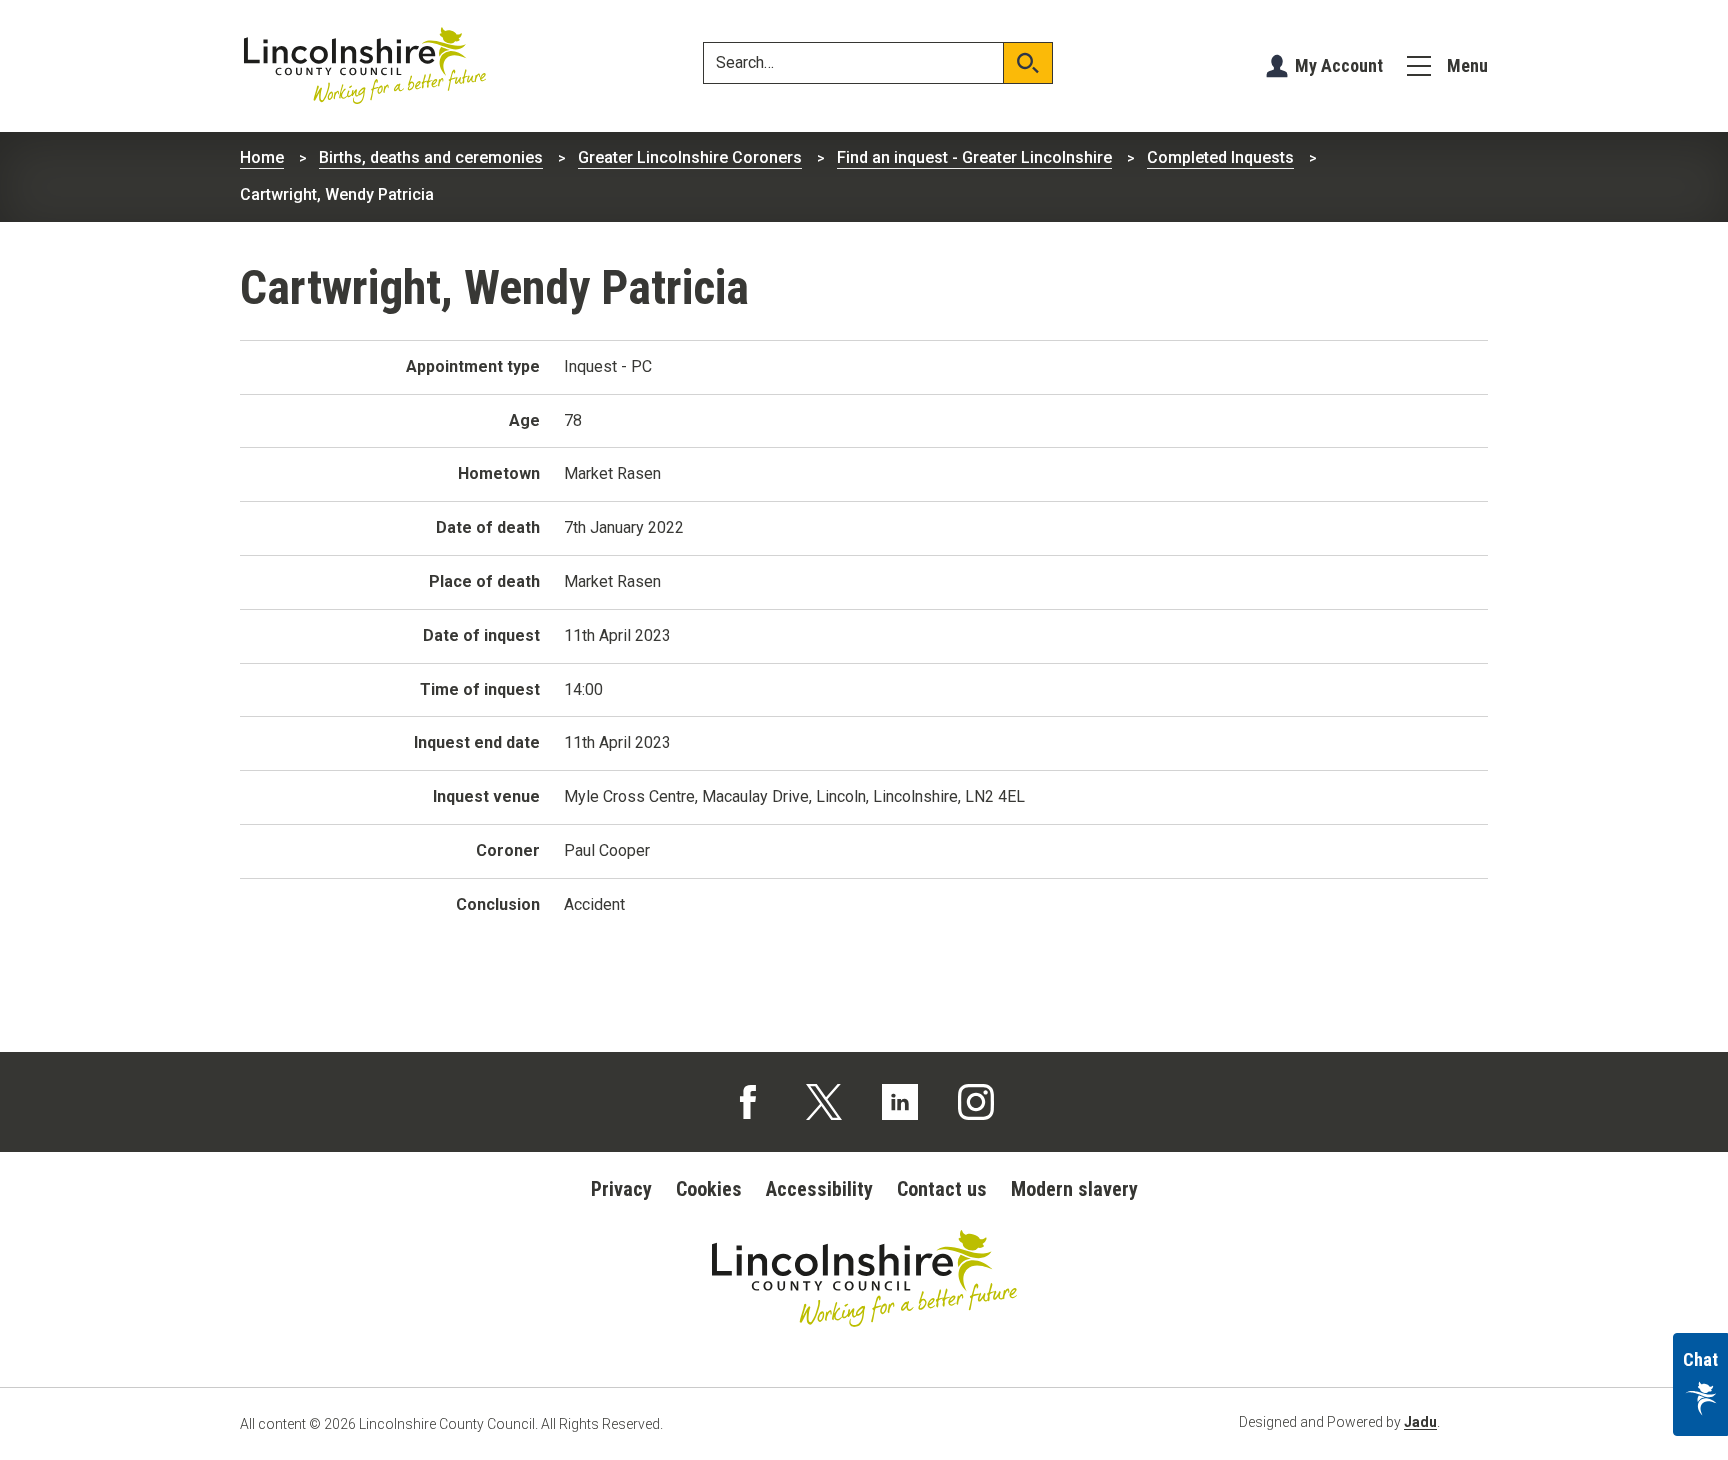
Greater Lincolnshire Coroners (690, 157)
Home (262, 157)
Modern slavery (1074, 1189)
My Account (1339, 65)
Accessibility (819, 1189)
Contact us (942, 1189)
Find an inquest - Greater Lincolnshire (974, 157)
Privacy (621, 1189)
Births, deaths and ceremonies (431, 157)
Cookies (709, 1189)
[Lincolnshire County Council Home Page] (365, 66)
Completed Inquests (1220, 157)
